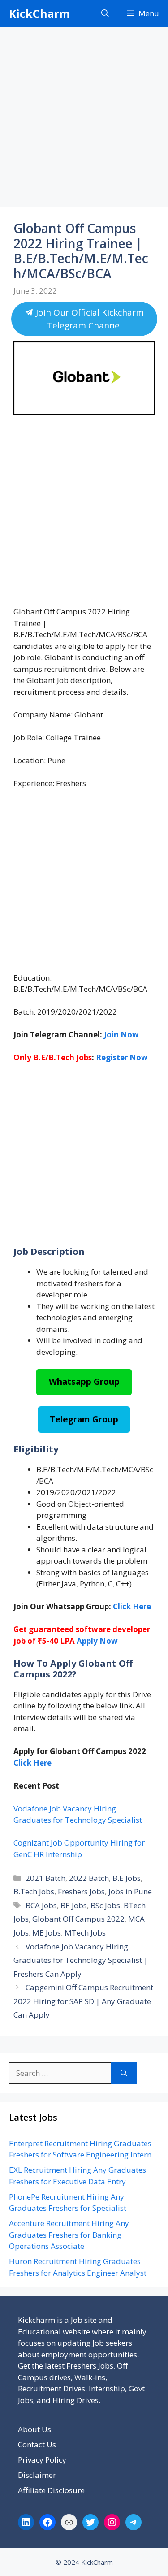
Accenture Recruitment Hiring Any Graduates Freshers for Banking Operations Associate (69, 2235)
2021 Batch (45, 1878)
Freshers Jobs (81, 1891)
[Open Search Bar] (105, 13)
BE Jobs (74, 1905)
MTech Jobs (85, 1933)
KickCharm (39, 13)
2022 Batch (89, 1878)
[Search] (124, 2073)
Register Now (122, 1057)
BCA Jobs (41, 1905)
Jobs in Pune (130, 1891)
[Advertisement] (84, 120)
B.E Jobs (127, 1878)
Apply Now (97, 1641)
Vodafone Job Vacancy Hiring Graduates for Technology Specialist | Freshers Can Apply (81, 1960)
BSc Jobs (105, 1905)
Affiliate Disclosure (51, 2490)
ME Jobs (47, 1933)
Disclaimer (37, 2475)
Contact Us (37, 2444)
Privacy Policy (42, 2460)
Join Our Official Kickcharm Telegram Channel (88, 319)
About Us (34, 2429)
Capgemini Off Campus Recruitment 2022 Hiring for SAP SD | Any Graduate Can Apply (83, 2001)
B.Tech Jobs (34, 1891)
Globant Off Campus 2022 (78, 1919)
